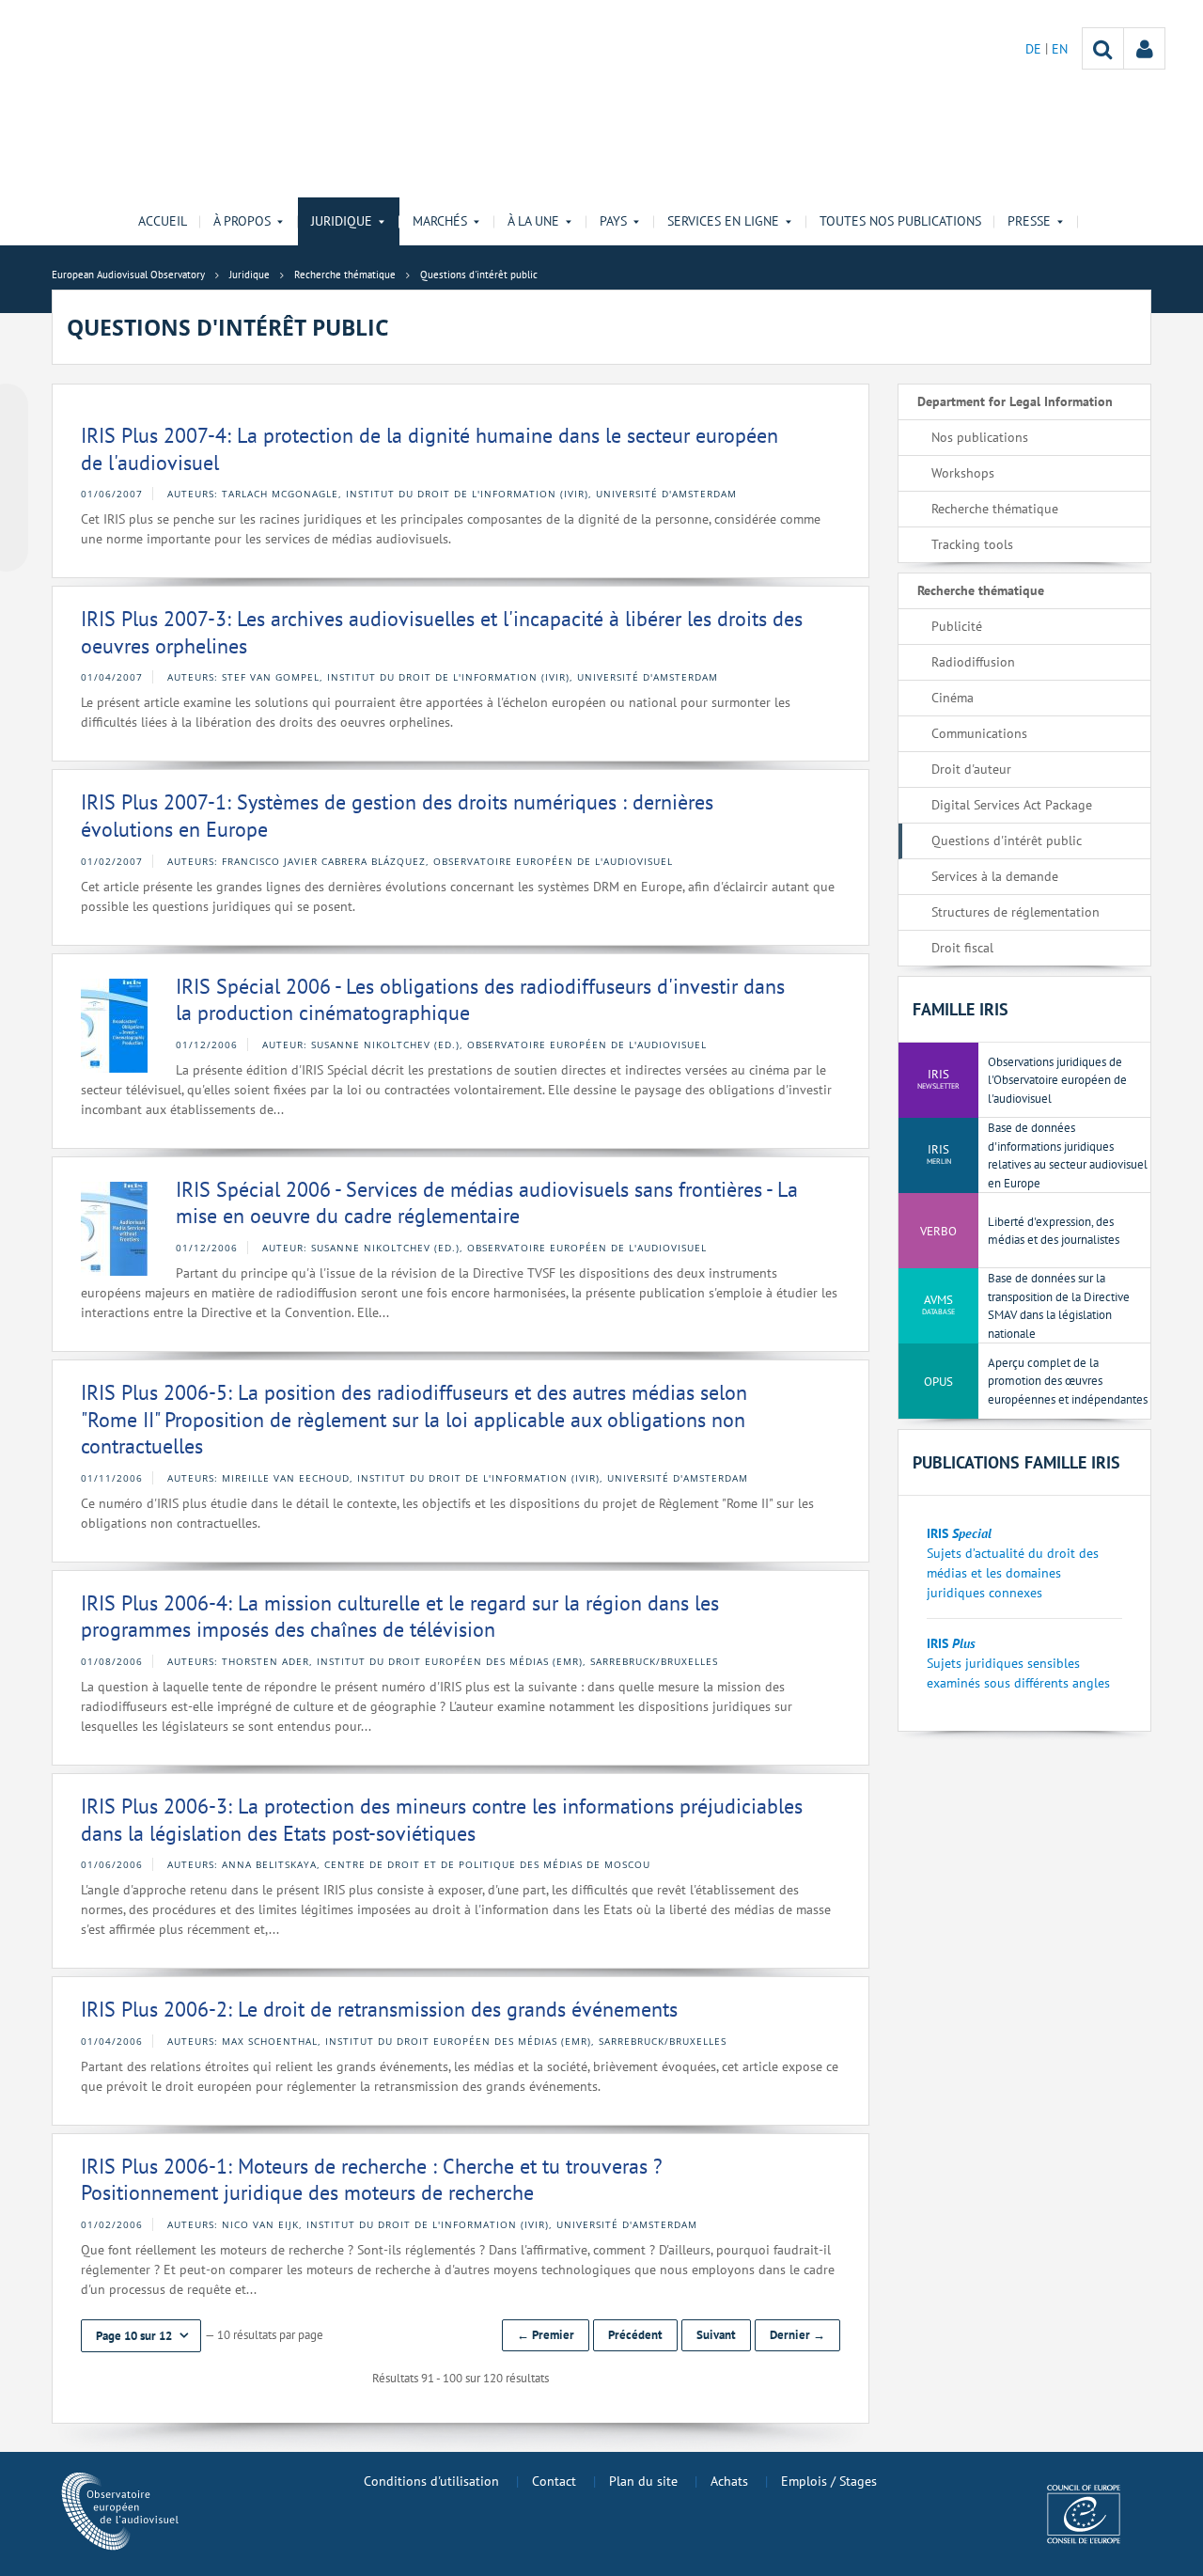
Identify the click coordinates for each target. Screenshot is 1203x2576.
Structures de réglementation (1016, 912)
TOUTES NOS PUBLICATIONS (900, 221)
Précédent (635, 2335)
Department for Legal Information (1015, 401)
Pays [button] (613, 221)
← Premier (546, 2335)
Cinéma (953, 698)
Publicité (957, 626)
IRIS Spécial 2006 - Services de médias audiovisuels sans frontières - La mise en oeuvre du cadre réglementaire (487, 1203)
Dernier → (797, 2335)
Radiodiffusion (973, 662)
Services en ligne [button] (723, 221)
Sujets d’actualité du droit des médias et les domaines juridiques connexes (1013, 1573)
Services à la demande (995, 876)
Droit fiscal (962, 948)
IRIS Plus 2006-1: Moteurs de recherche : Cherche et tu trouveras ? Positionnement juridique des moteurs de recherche (372, 2180)
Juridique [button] (342, 221)
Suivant (716, 2335)
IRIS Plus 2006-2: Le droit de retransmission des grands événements (379, 2009)
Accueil (163, 221)
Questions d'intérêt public (1007, 840)
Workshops (963, 473)
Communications (979, 733)
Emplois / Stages (829, 2481)
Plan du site (643, 2481)
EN (1060, 49)
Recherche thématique (995, 509)
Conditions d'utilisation (431, 2481)
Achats (729, 2481)
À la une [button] (533, 221)
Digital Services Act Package (1012, 805)
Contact (554, 2481)
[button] (141, 2336)
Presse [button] (1029, 221)
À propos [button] (242, 221)
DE (1035, 49)
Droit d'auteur (971, 769)
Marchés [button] (440, 221)
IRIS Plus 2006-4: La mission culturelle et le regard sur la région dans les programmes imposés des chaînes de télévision (400, 1617)
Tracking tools (972, 544)
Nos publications (980, 437)
